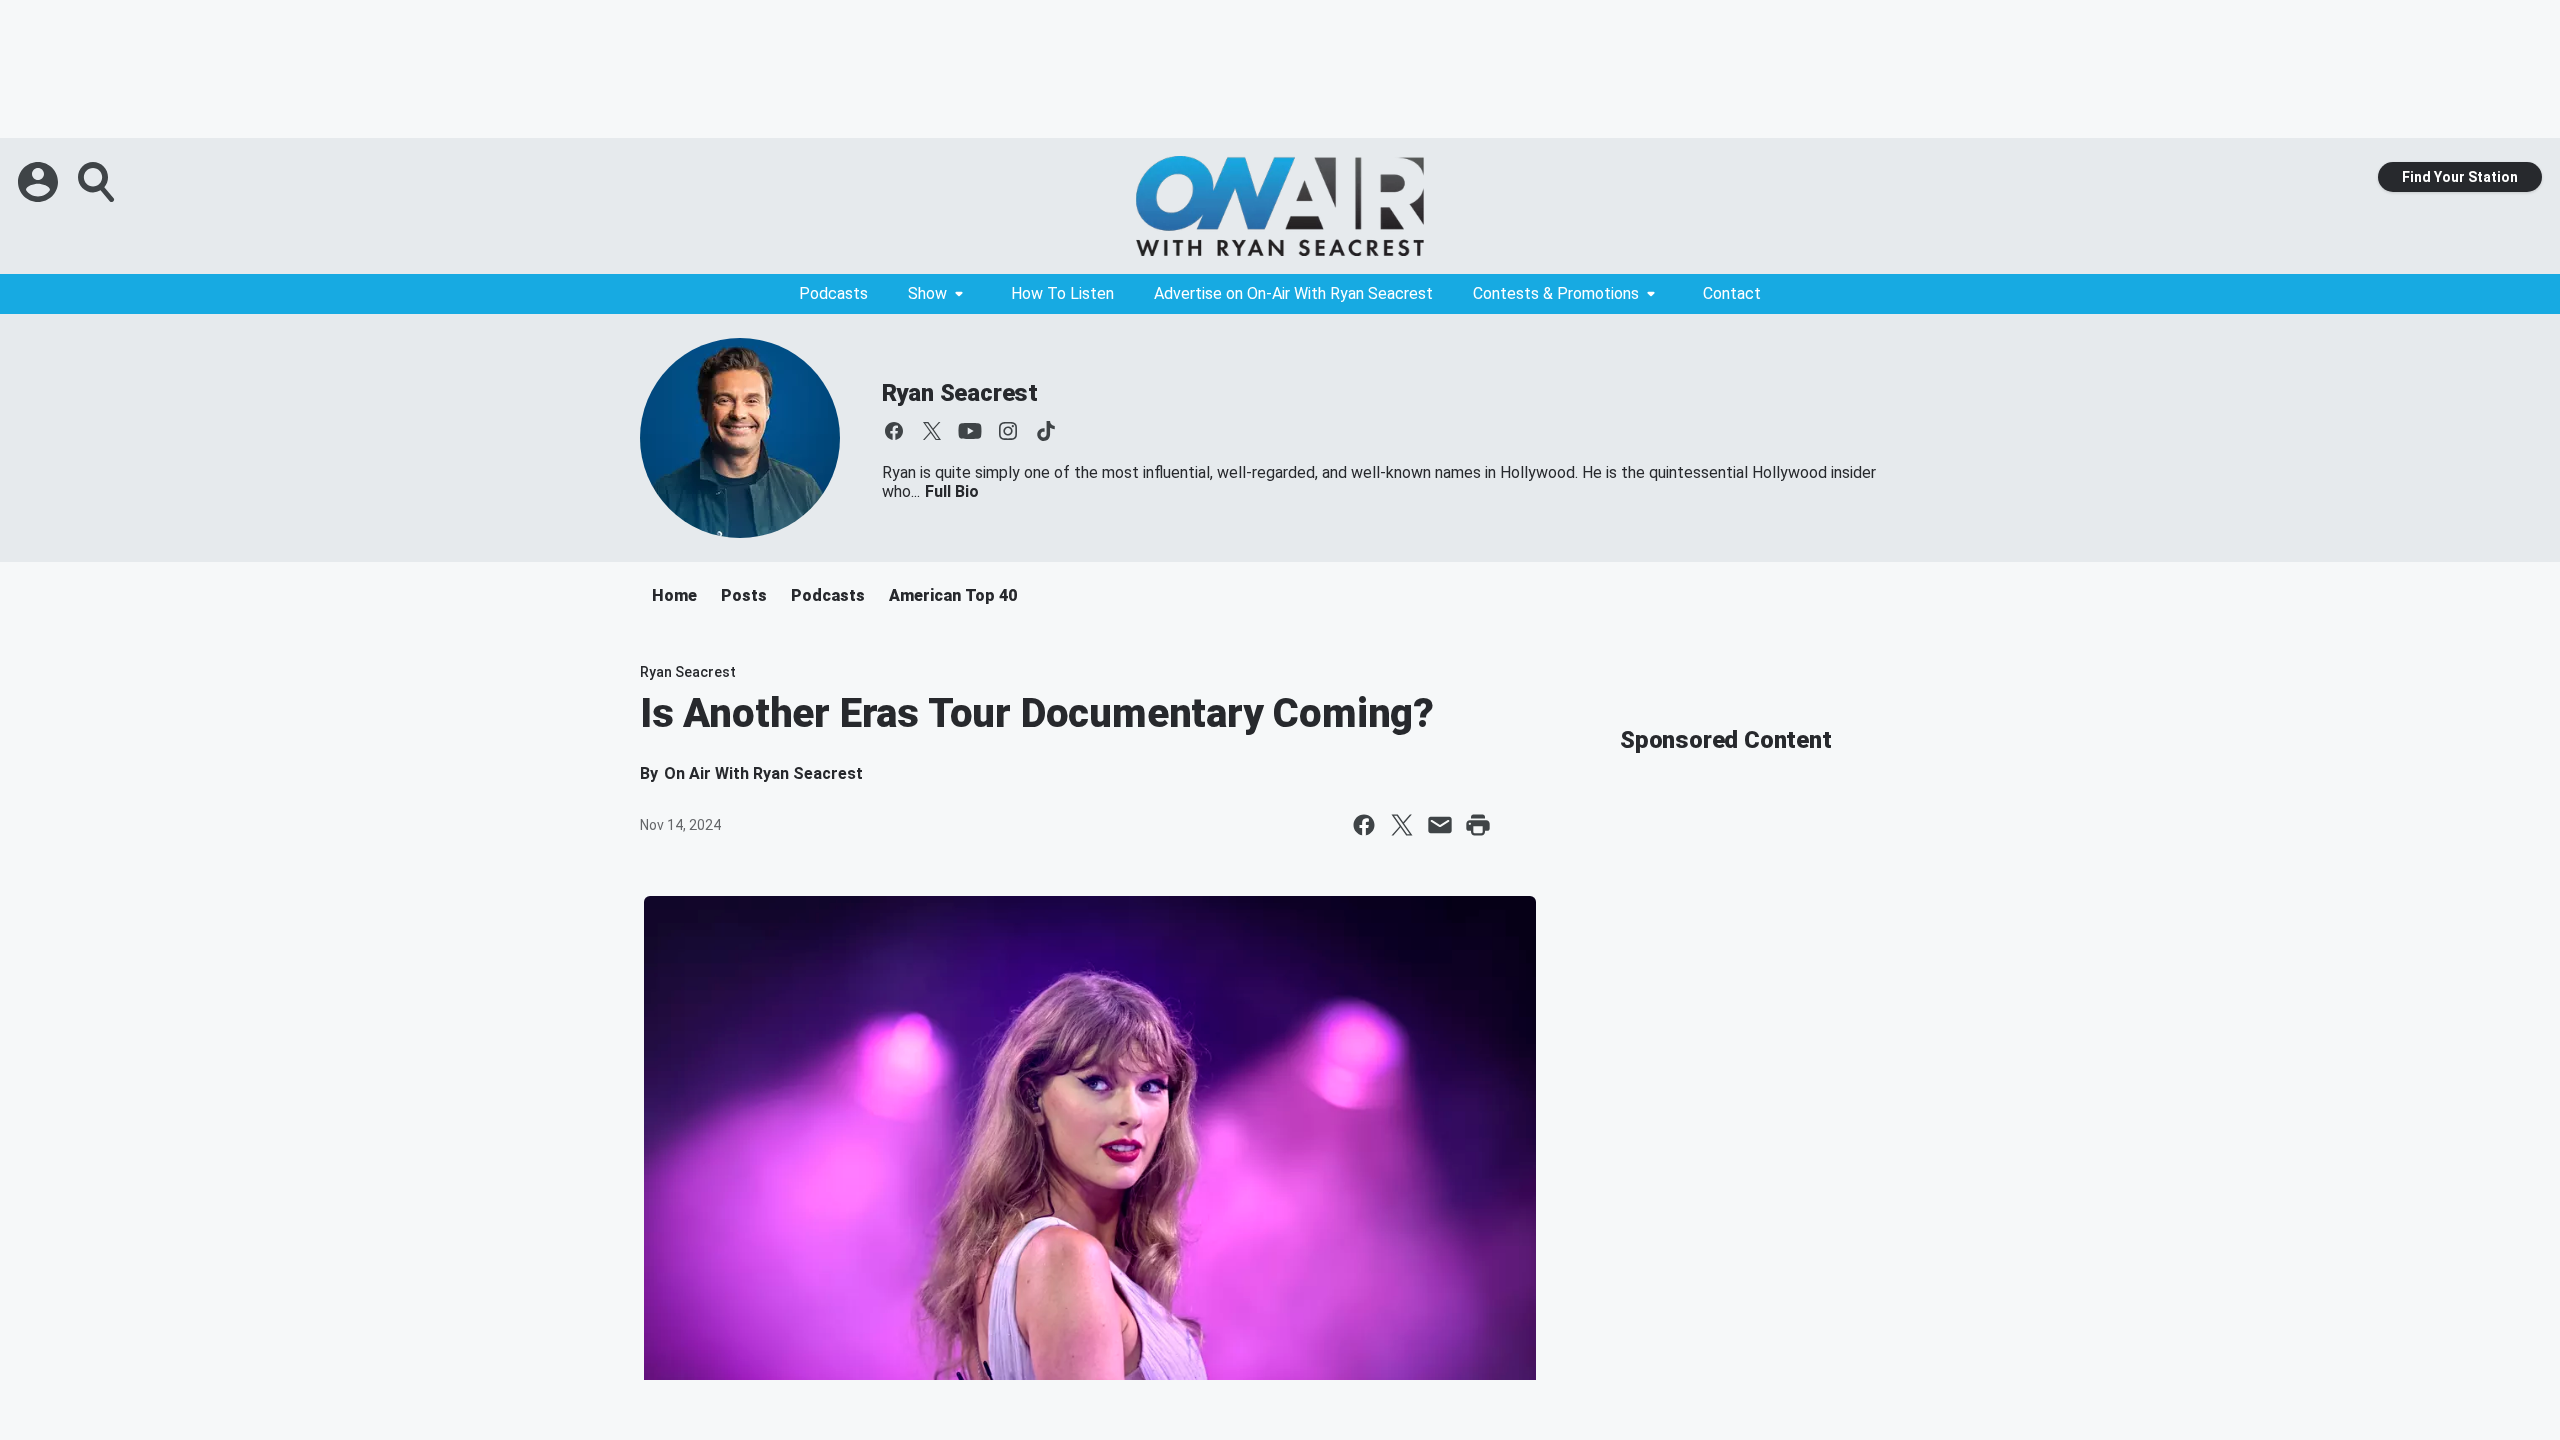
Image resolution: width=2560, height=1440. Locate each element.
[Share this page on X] (1402, 825)
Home (674, 595)
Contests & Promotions (1556, 293)
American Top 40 (953, 595)
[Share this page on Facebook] (1364, 825)
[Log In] (40, 182)
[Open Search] (98, 182)
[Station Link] (1280, 206)
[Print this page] (1478, 825)
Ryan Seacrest (960, 393)
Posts (744, 595)
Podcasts (833, 293)
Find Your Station (2460, 177)
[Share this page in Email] (1440, 825)
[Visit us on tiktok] (1046, 431)
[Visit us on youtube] (970, 431)
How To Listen (1062, 293)
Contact (1732, 293)
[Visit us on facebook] (894, 431)
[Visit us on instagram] (1008, 431)
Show (927, 293)
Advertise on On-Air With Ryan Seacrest (1293, 293)
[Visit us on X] (932, 431)
